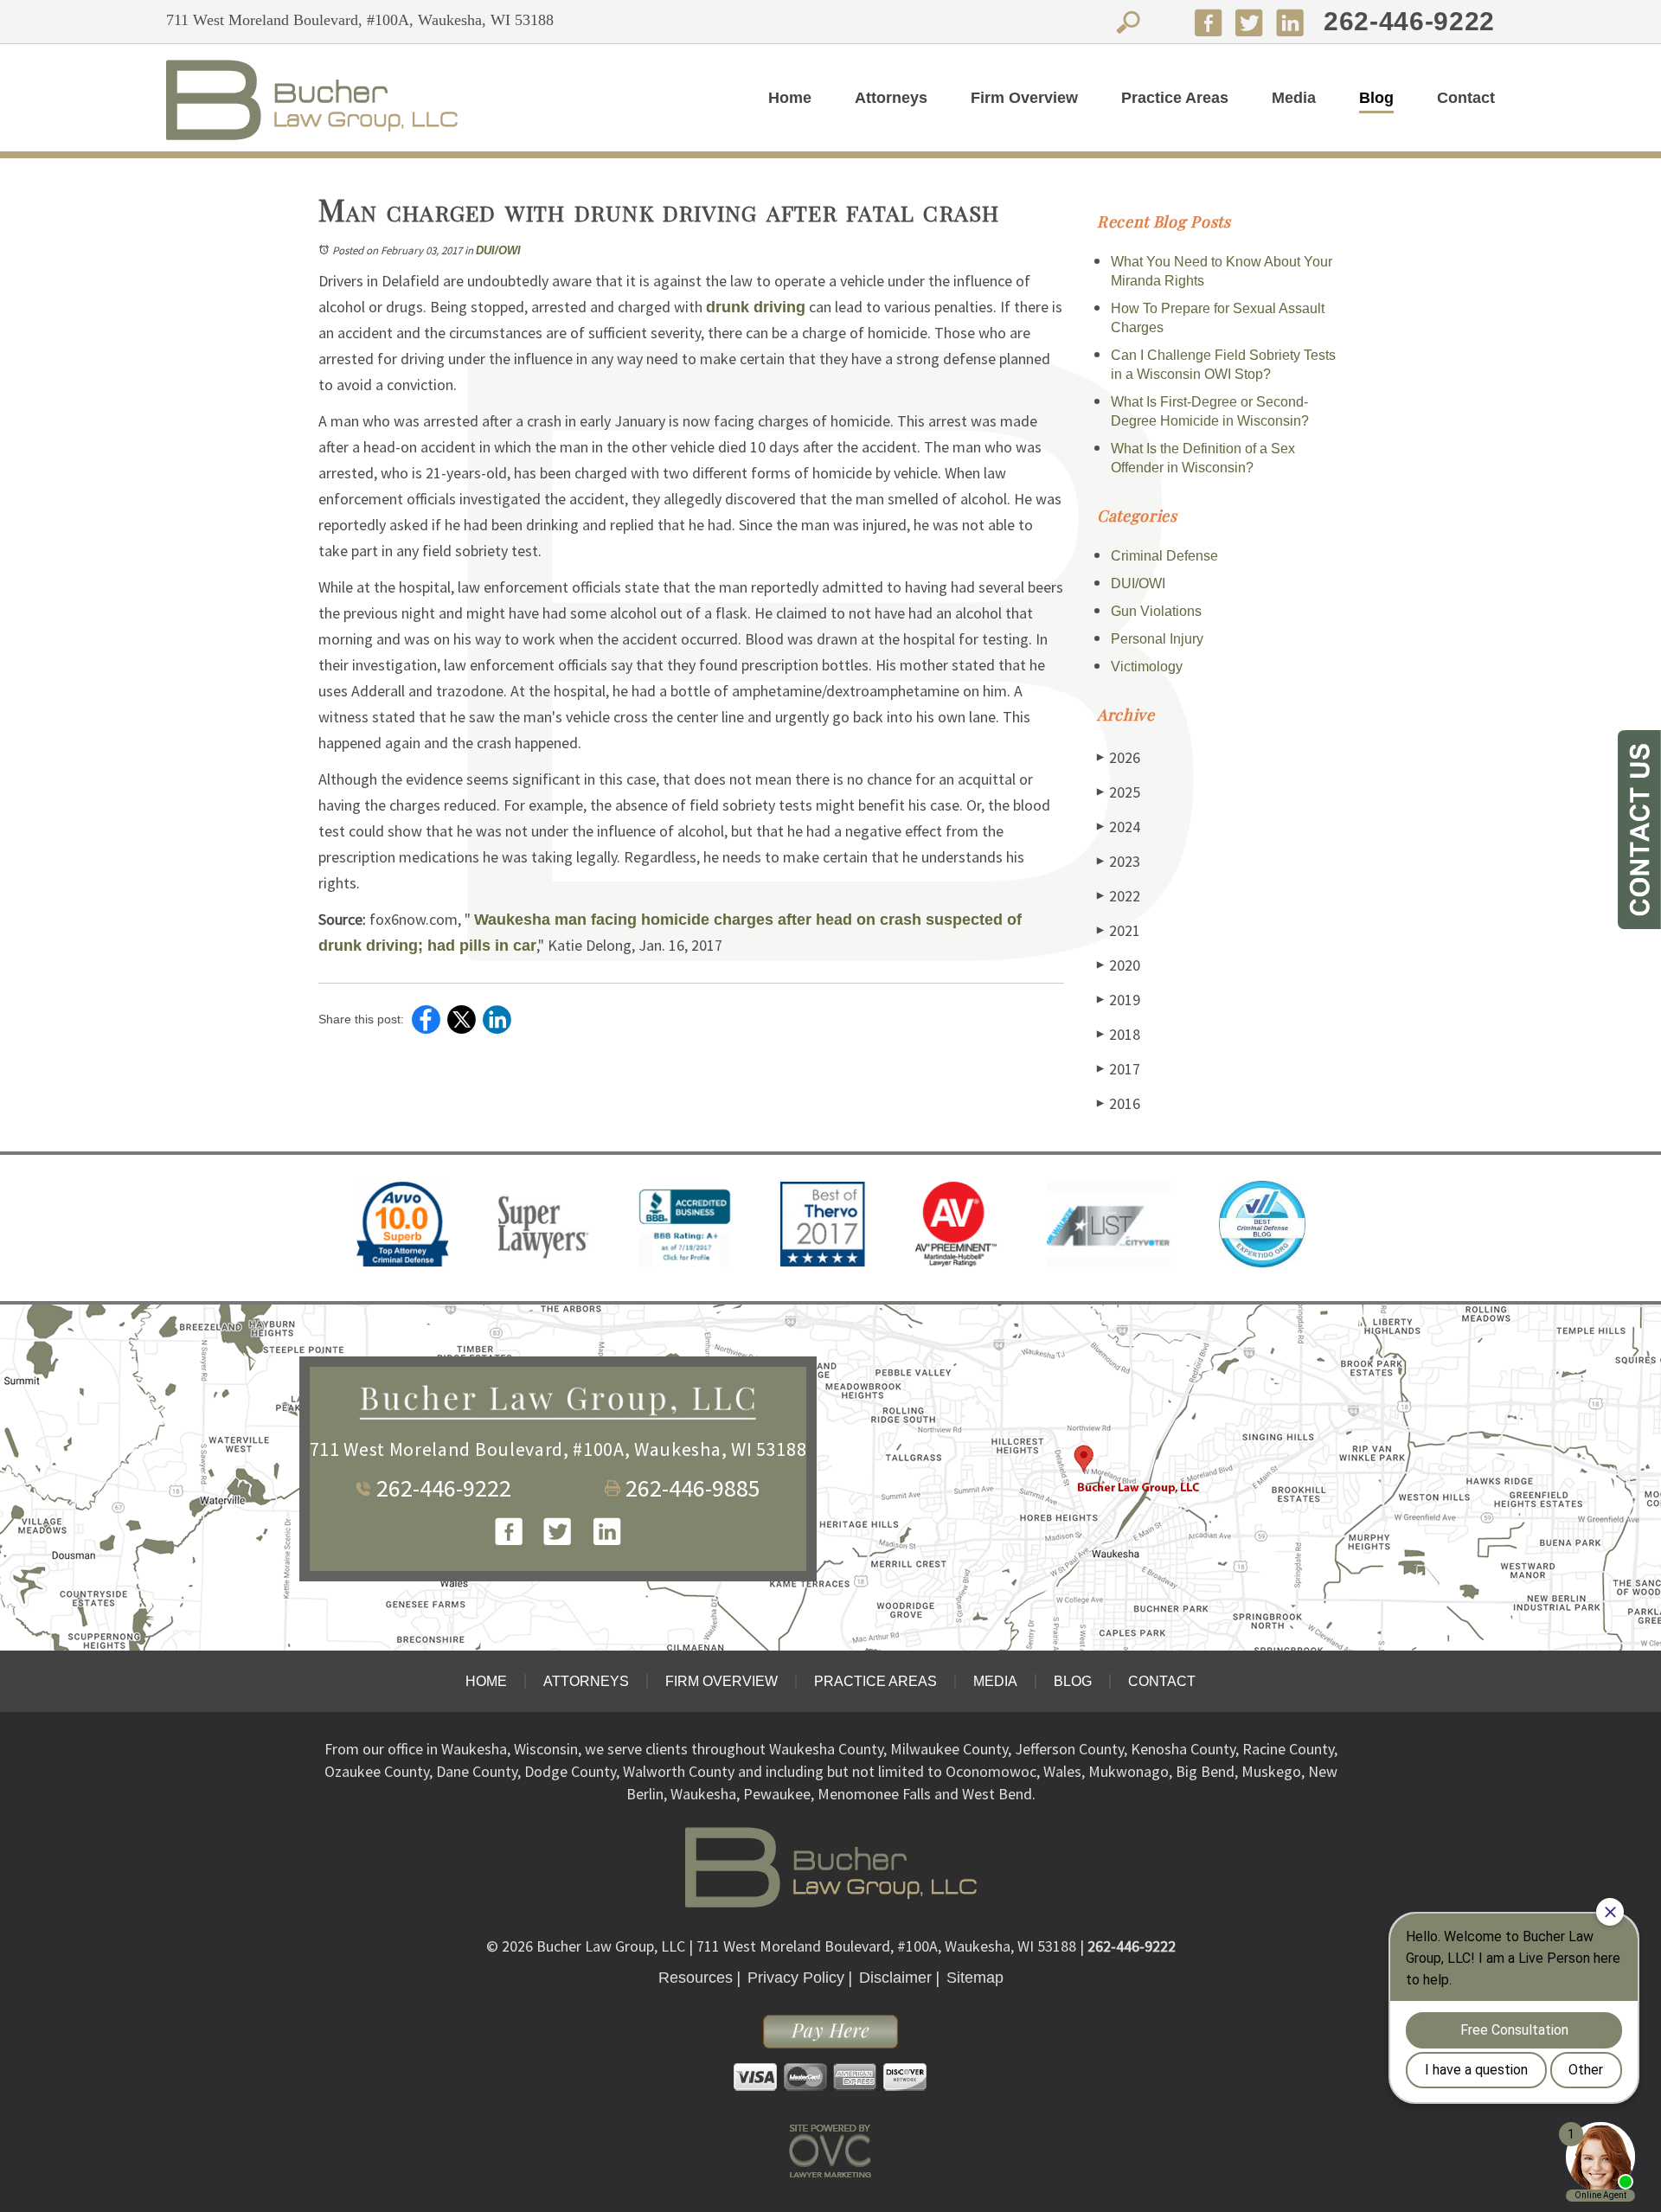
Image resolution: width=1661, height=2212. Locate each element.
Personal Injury (1157, 639)
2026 (1119, 757)
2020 (1119, 965)
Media (1294, 98)
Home (790, 98)
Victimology (1147, 667)
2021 (1119, 930)
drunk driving (756, 307)
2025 (1119, 792)
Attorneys (891, 98)
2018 (1119, 1034)
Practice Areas (1175, 98)
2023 (1119, 861)
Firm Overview (1024, 98)
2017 (1119, 1069)
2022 (1119, 896)
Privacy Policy (796, 1978)
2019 (1119, 1000)
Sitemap (975, 1978)
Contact (1466, 98)
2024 (1119, 827)
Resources (696, 1978)
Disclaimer (895, 1978)
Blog (1376, 98)
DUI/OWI (498, 250)
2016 (1119, 1103)
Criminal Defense (1164, 556)
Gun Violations (1156, 611)
